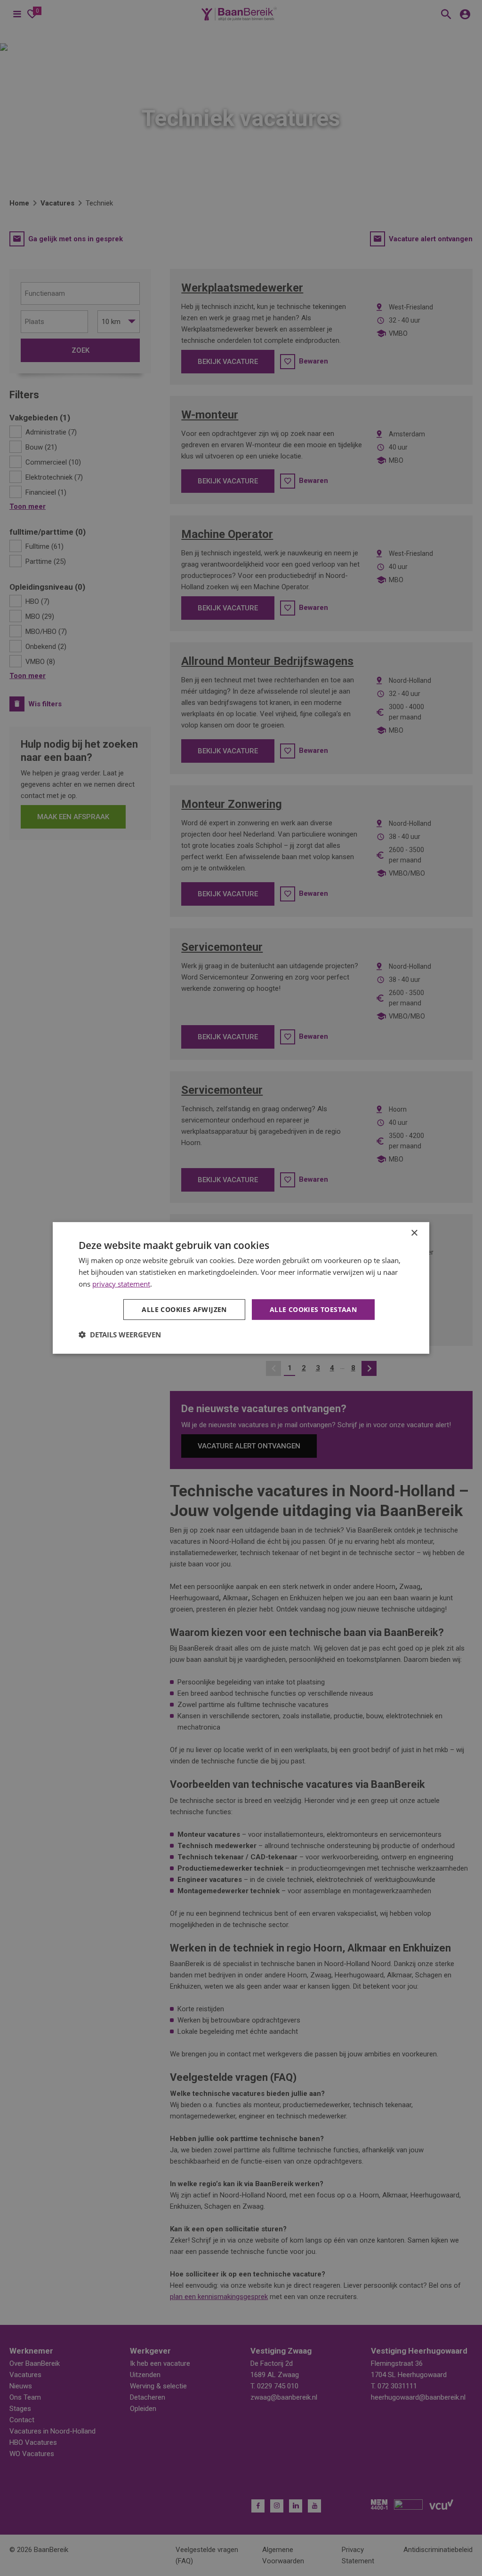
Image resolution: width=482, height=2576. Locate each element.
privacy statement (121, 1284)
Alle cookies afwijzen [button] (184, 1309)
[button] (120, 1335)
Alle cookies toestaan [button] (313, 1309)
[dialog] (241, 1288)
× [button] (414, 1233)
